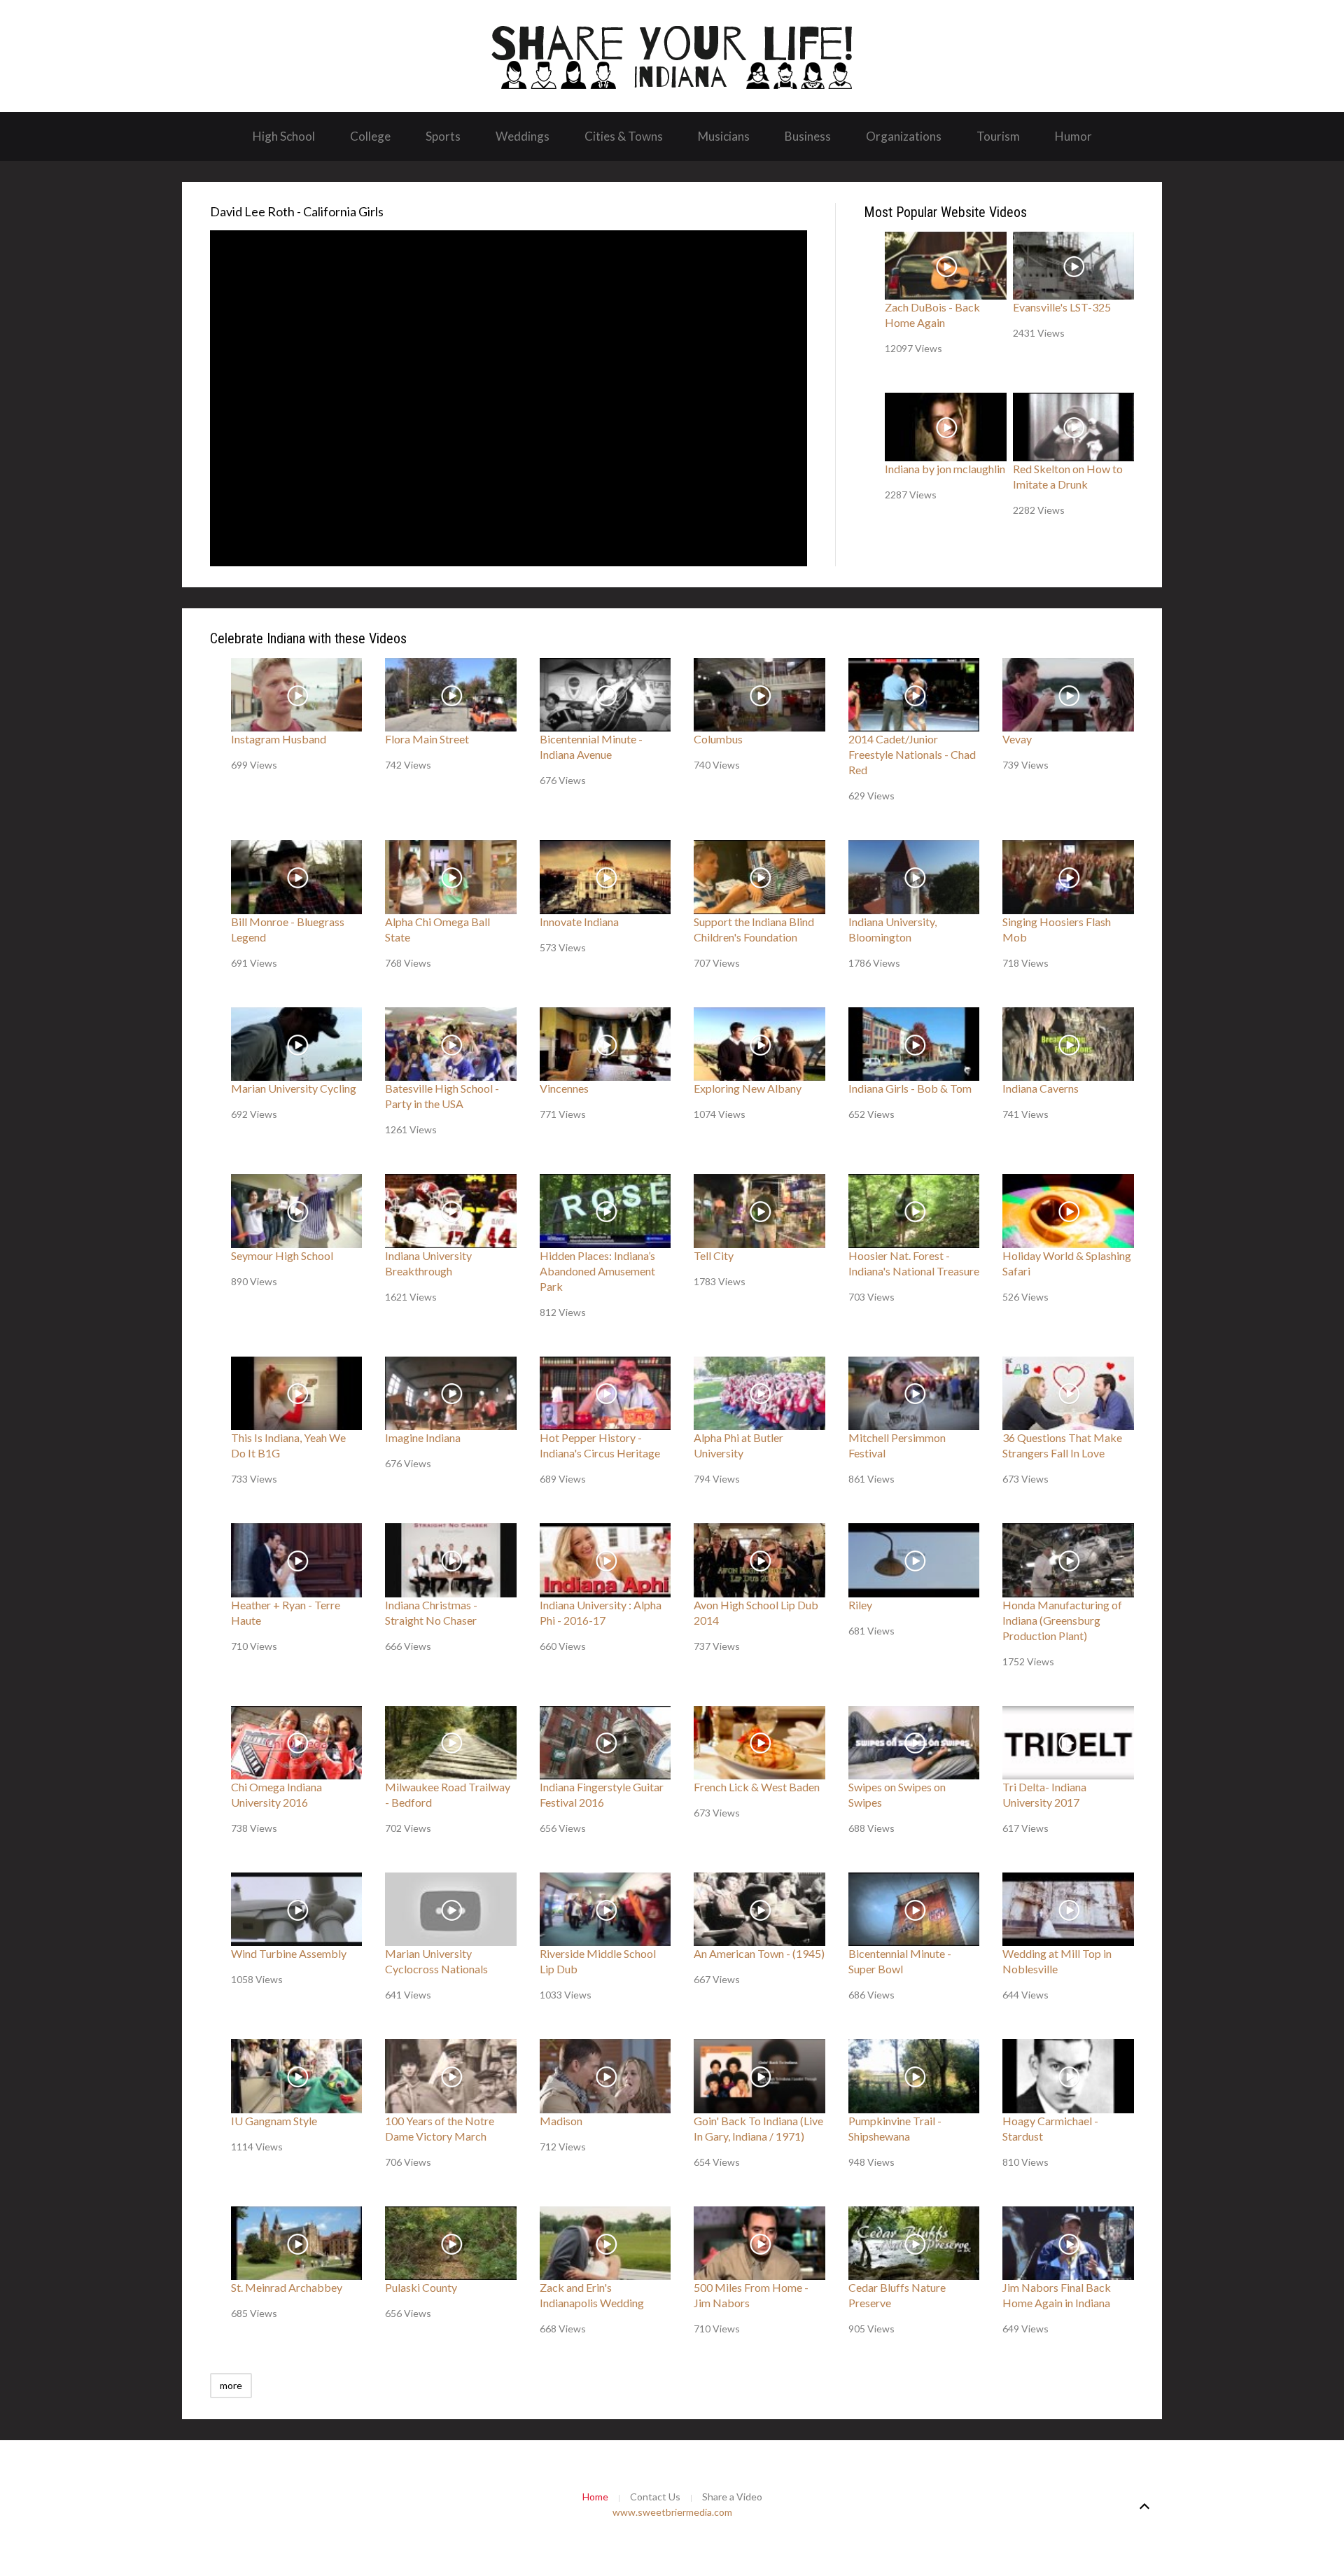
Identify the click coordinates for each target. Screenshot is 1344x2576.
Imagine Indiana (423, 1437)
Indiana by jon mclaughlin (945, 469)
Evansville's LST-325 (1062, 307)
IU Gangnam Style (274, 2121)
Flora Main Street (427, 739)
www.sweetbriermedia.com (672, 2512)
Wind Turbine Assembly (289, 1953)
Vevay (1017, 739)
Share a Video (732, 2497)
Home (595, 2497)
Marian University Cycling (294, 1088)
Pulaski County (421, 2287)
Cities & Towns (624, 136)
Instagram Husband (279, 739)
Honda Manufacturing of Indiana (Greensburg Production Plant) (1062, 1620)
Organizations (904, 136)
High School (284, 136)
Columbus (718, 739)
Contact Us (655, 2497)
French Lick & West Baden (757, 1787)
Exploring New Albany (748, 1088)
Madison (561, 2121)
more (231, 2385)
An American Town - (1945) (759, 1953)
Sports (443, 136)
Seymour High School (282, 1255)
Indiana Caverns (1041, 1088)
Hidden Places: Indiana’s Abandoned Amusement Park (597, 1271)
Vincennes (564, 1088)
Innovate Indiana (579, 922)
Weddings (523, 136)
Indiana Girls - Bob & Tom (910, 1088)
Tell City (714, 1255)
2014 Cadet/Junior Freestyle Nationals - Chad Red (912, 754)
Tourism (998, 136)
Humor (1073, 136)
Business (808, 136)
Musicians (724, 136)
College (370, 136)
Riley (860, 1605)
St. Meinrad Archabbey (287, 2287)
